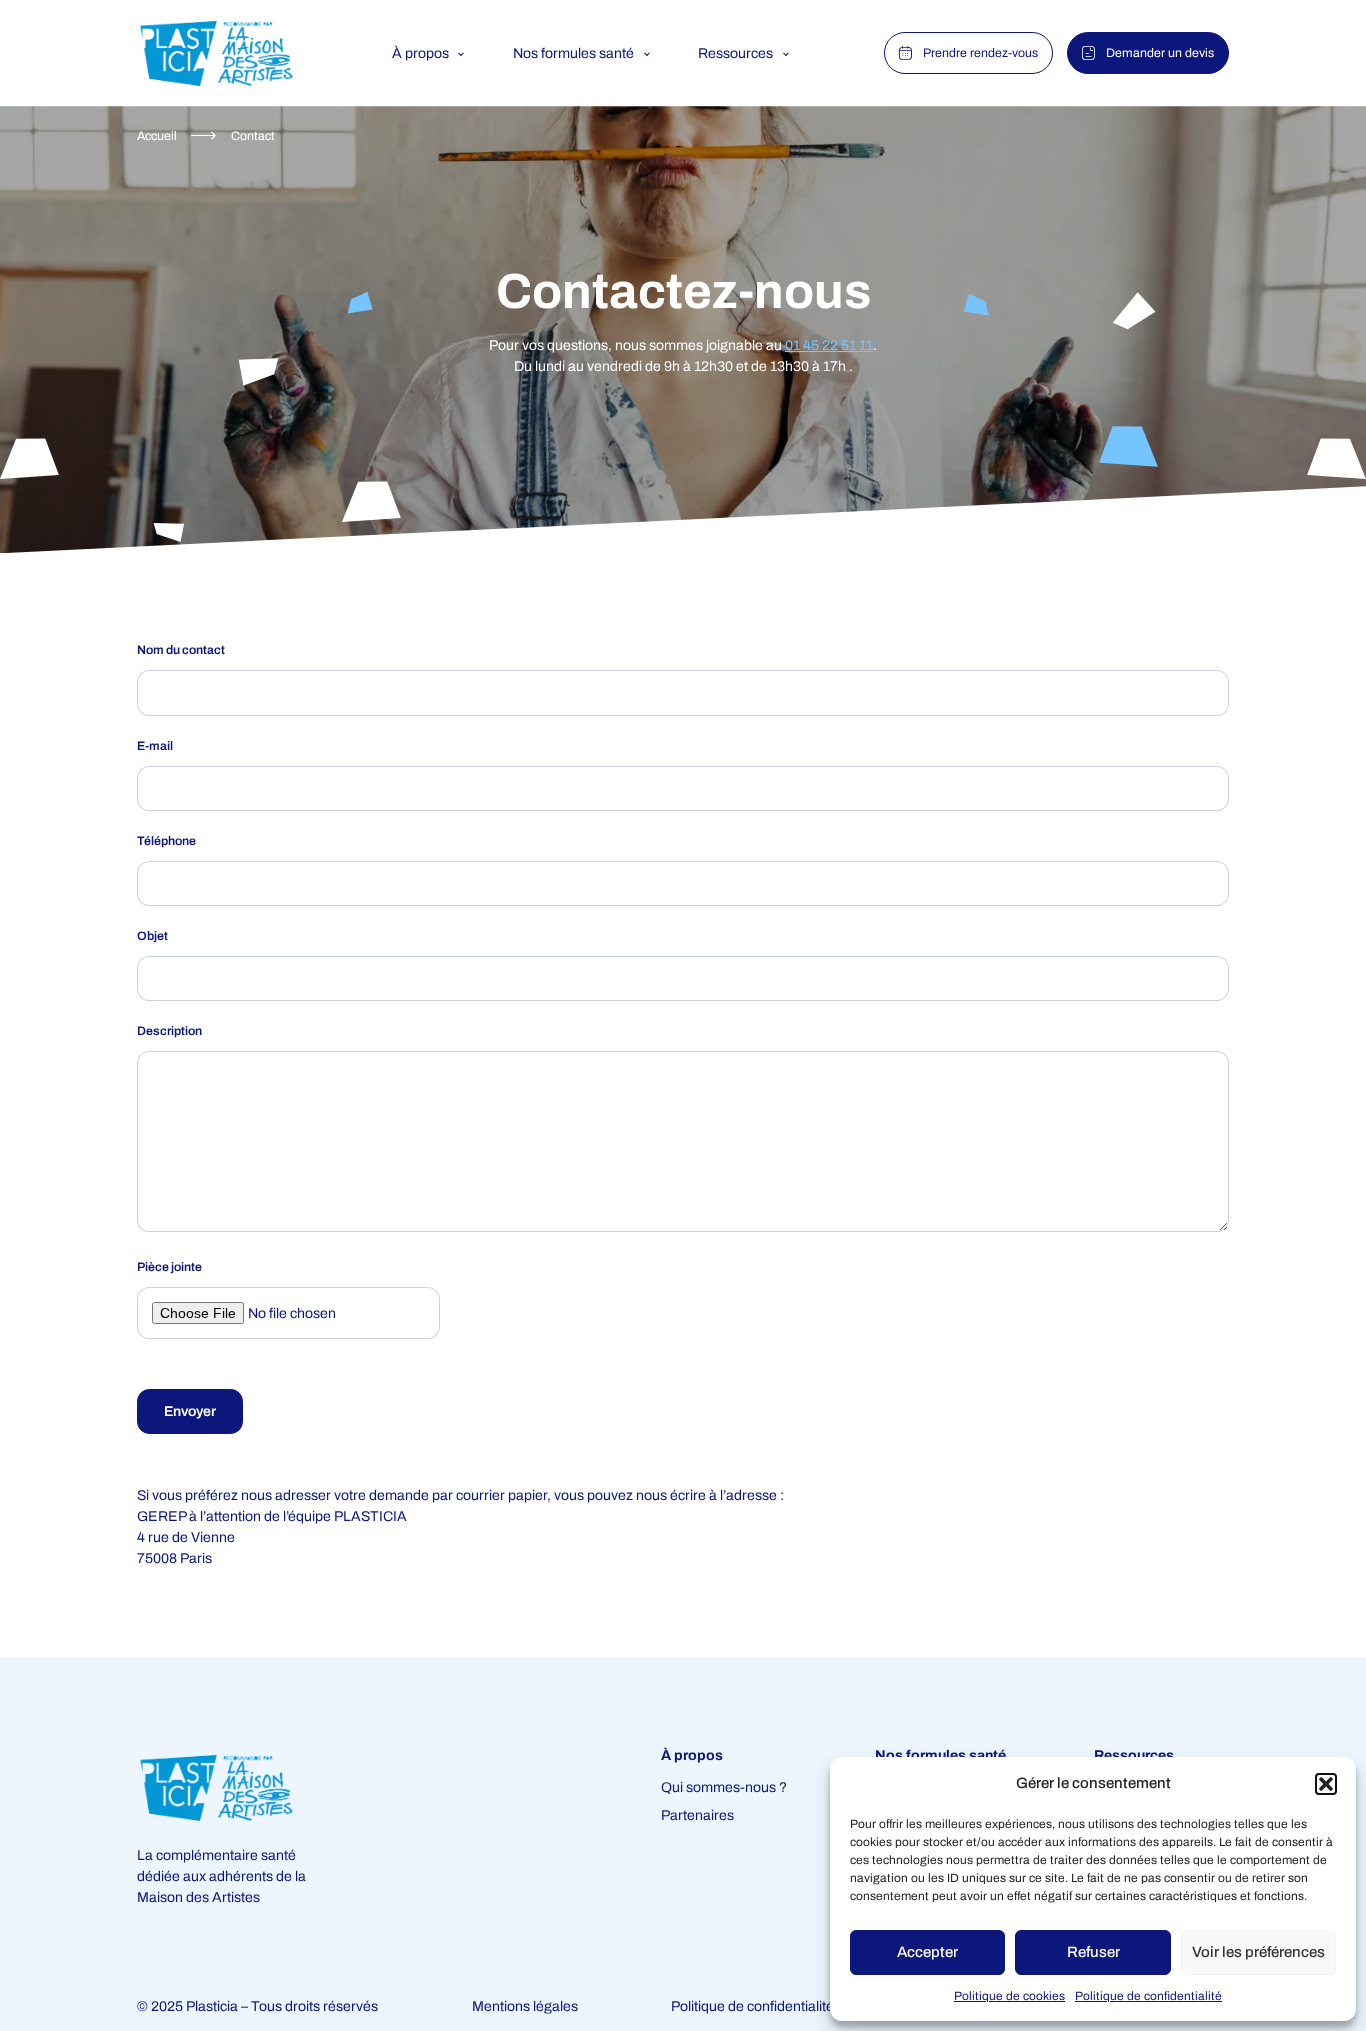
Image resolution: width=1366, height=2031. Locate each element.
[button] (1326, 1784)
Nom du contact (181, 650)
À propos (420, 53)
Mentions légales (525, 2006)
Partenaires (697, 1815)
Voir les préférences (1258, 1952)
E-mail (155, 746)
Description (169, 1031)
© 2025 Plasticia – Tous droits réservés (257, 2006)
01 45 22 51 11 (829, 345)
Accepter (927, 1952)
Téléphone (166, 841)
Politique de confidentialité (1148, 1996)
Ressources (735, 53)
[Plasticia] (216, 53)
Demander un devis (1160, 53)
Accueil (157, 136)
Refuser (1093, 1952)
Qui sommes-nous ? (724, 1787)
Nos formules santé (573, 53)
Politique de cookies (1009, 1996)
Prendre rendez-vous (980, 53)
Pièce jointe (169, 1267)
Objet (152, 936)
